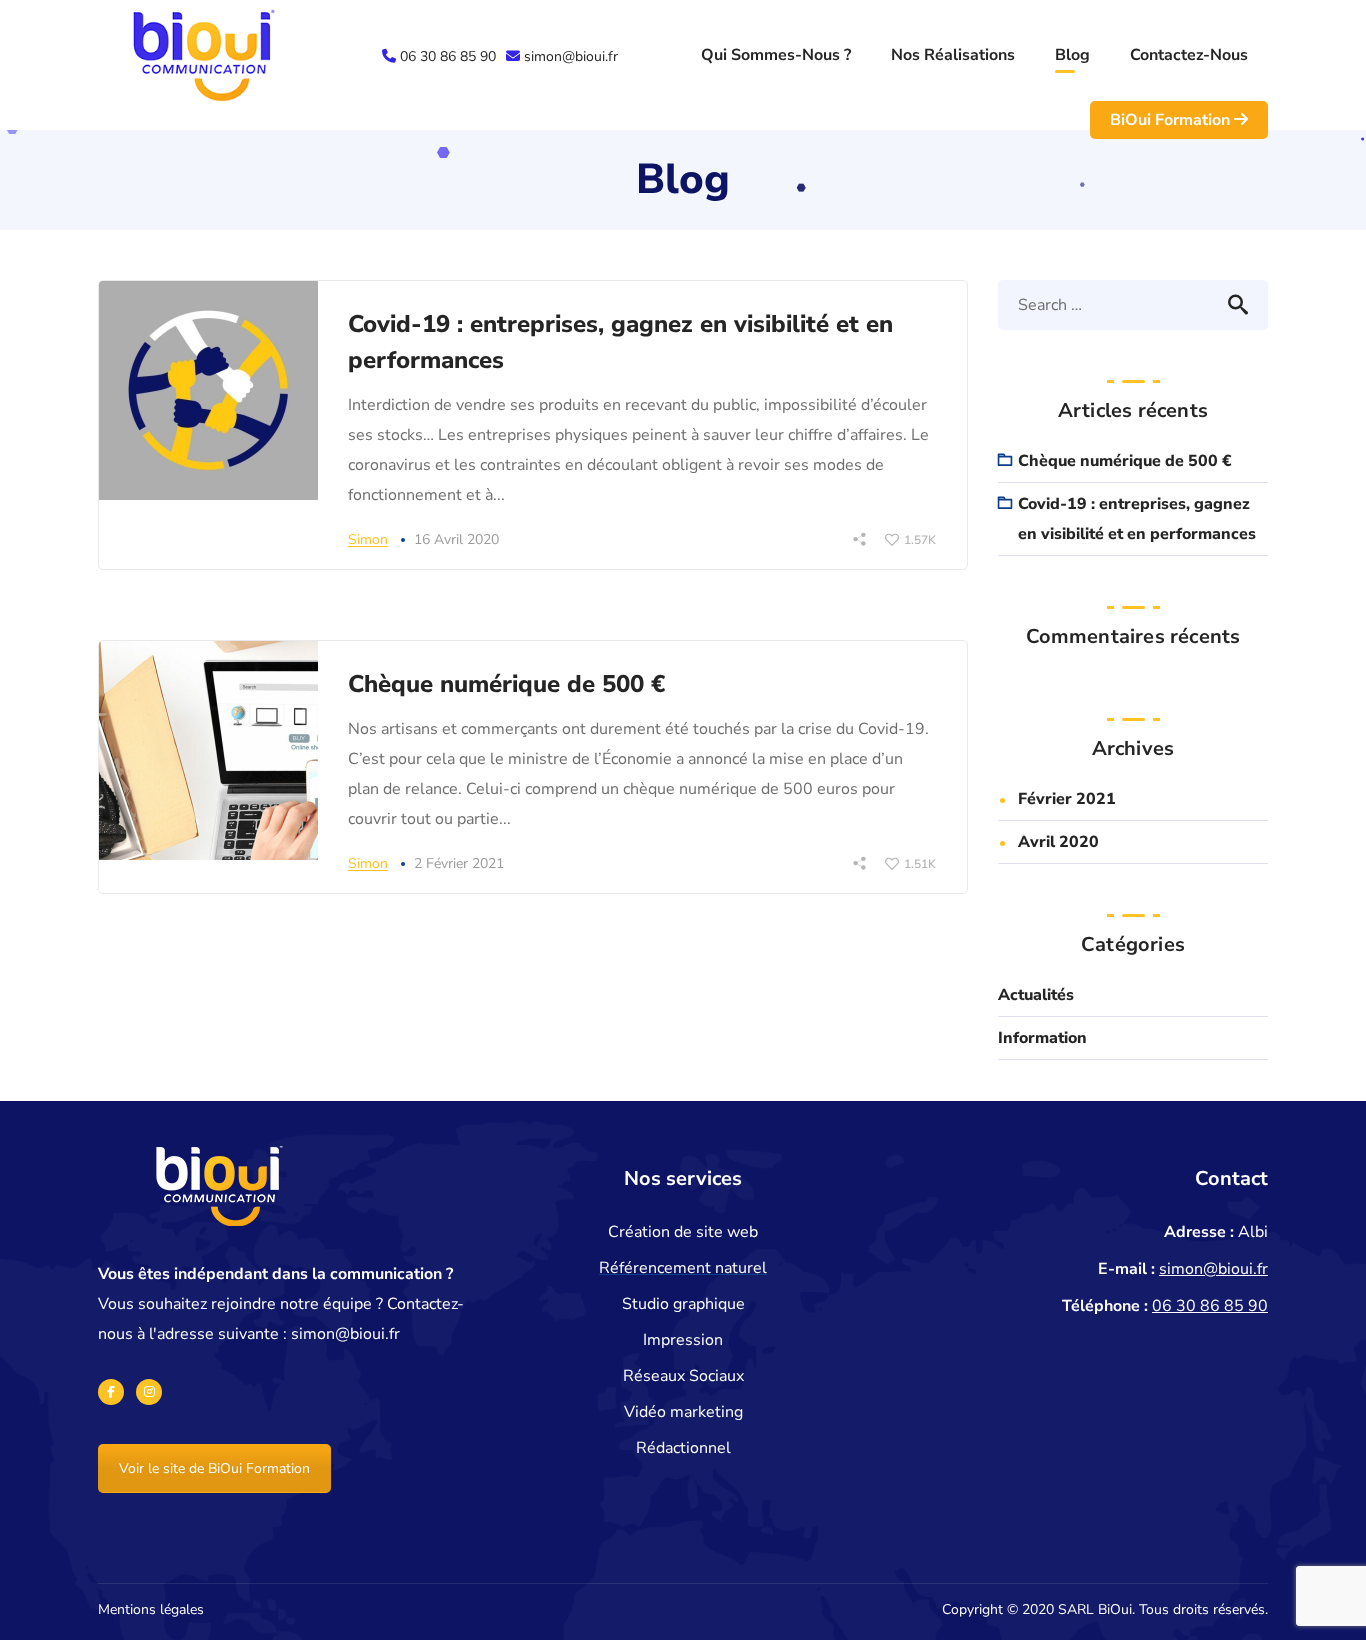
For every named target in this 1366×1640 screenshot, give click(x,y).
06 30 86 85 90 (448, 56)
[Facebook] (111, 1392)
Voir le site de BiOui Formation (214, 1468)
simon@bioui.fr (571, 56)
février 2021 (1067, 799)
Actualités (1036, 995)
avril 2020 (1058, 842)
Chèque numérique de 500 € (506, 684)
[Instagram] (149, 1392)
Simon (368, 539)
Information (1042, 1038)
